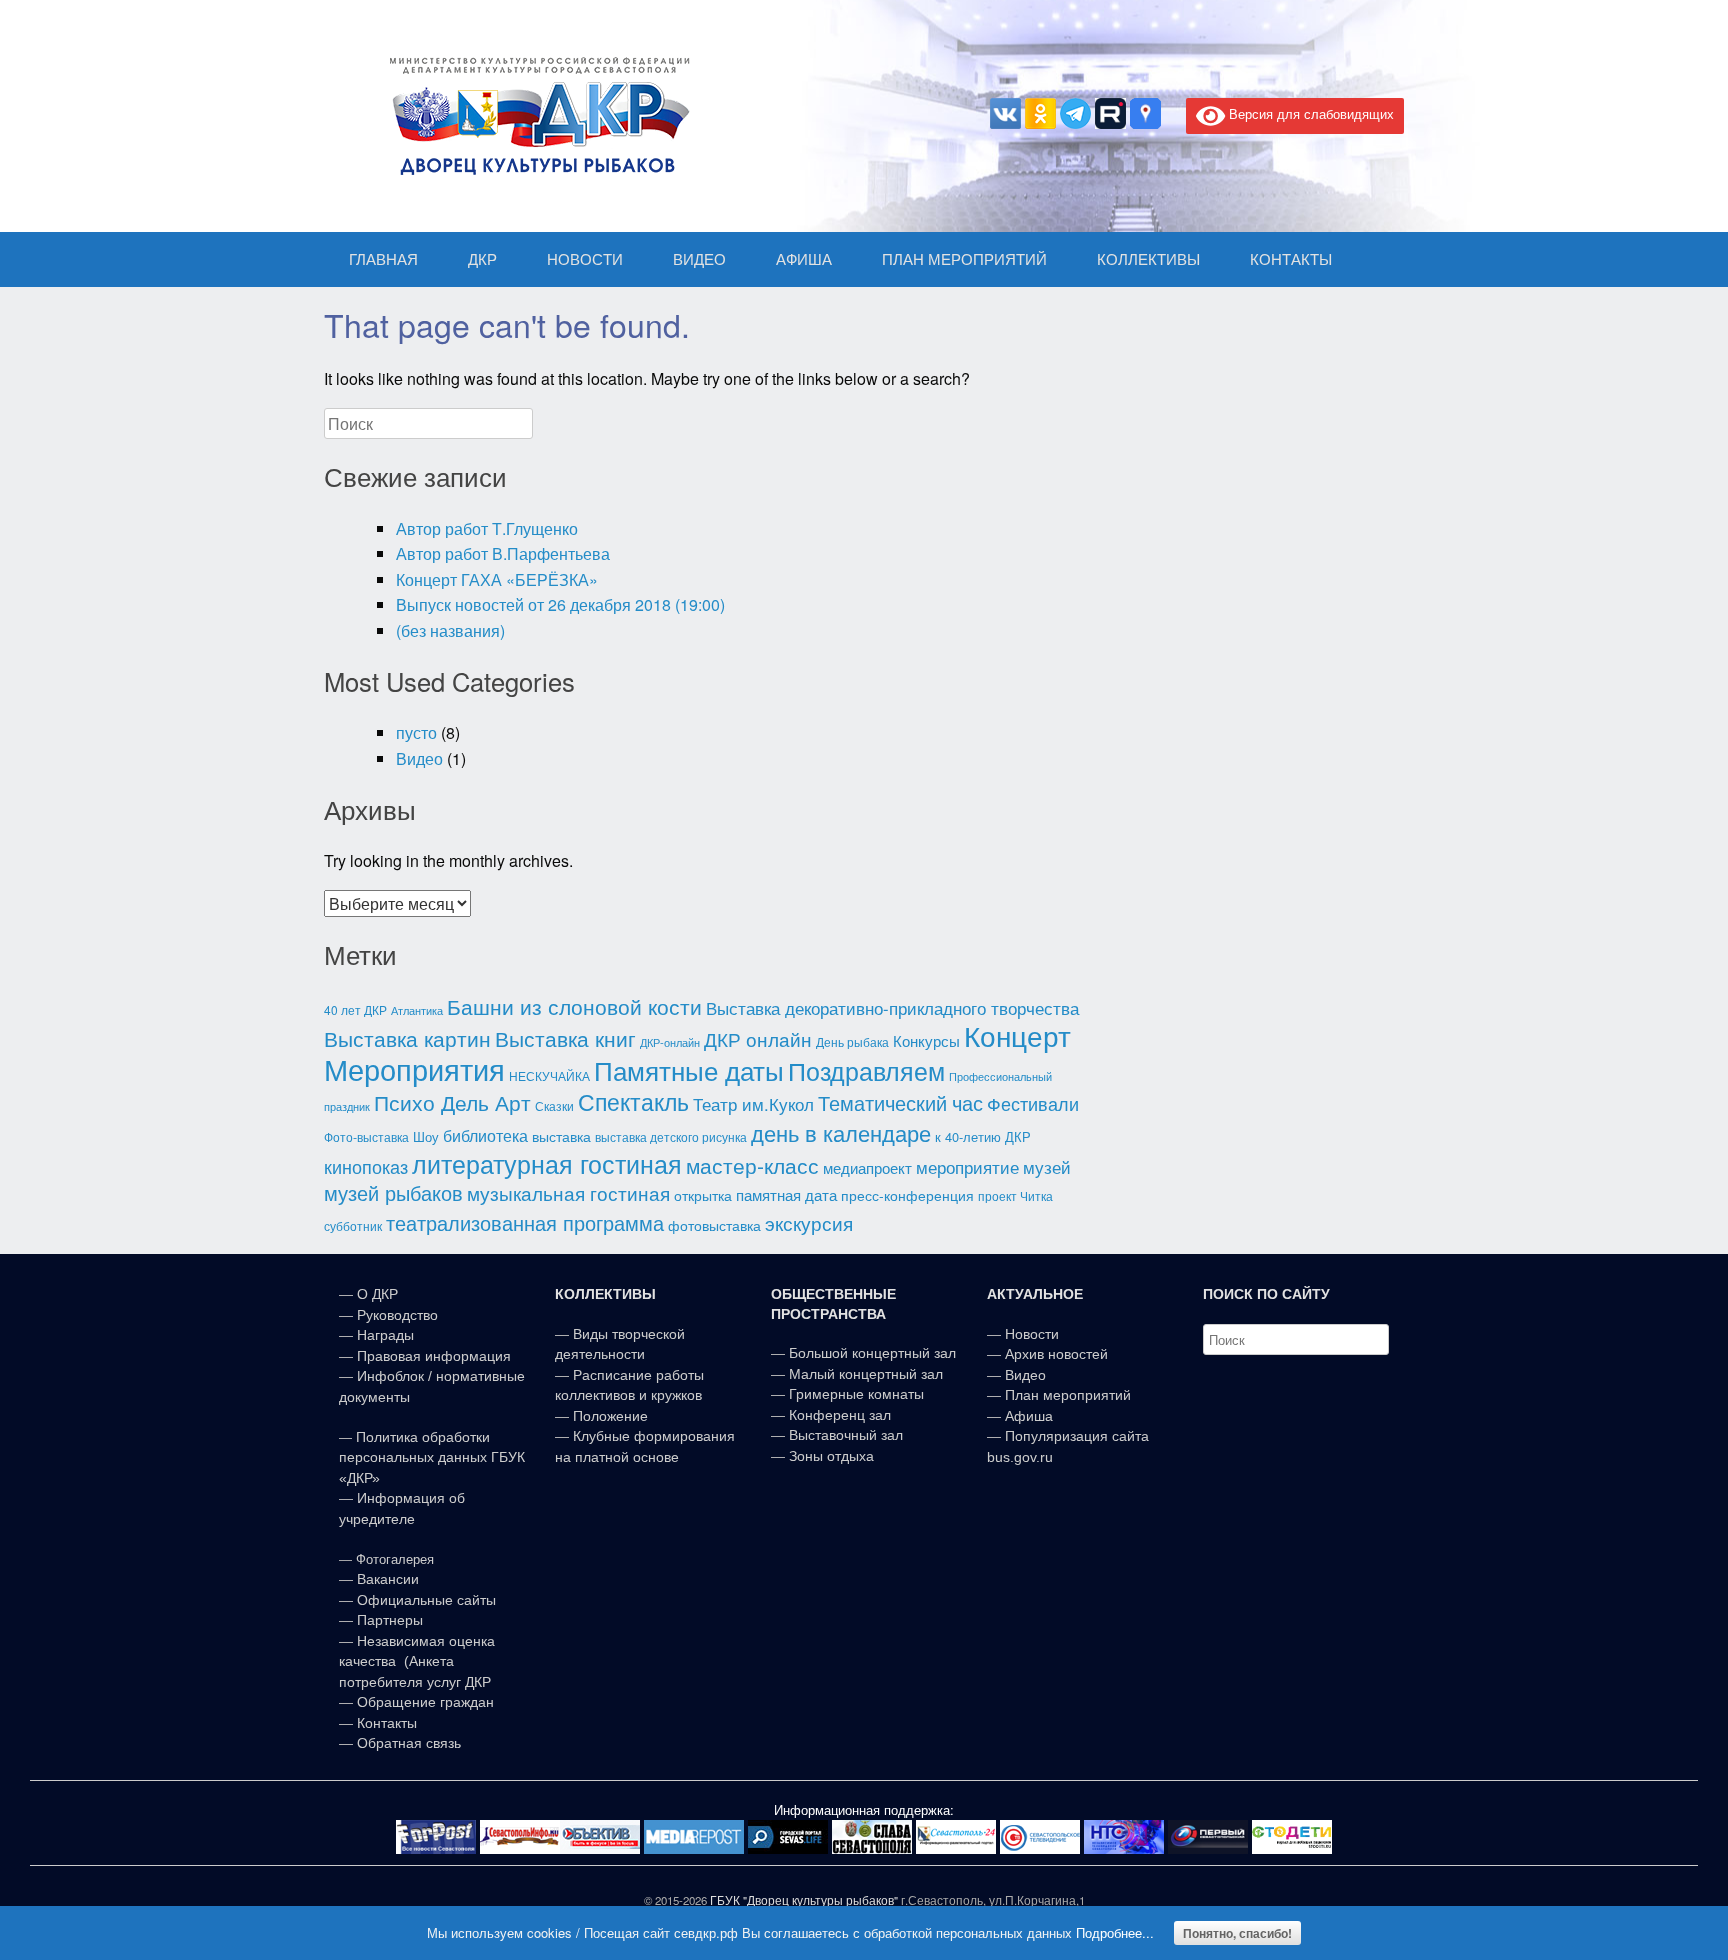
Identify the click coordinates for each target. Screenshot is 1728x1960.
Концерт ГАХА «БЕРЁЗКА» (497, 579)
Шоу (426, 1136)
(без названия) (450, 630)
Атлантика (417, 1010)
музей (1047, 1167)
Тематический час (900, 1102)
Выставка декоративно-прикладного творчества (892, 1008)
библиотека (485, 1135)
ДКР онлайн (758, 1038)
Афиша (1029, 1416)
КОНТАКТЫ (1291, 259)
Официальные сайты (426, 1600)
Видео (419, 758)
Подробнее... (1115, 1932)
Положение (610, 1416)
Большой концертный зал (872, 1353)
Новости (1032, 1334)
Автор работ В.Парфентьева (503, 553)
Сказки (554, 1105)
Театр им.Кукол (753, 1104)
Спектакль (633, 1101)
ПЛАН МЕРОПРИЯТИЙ (964, 259)
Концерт (1017, 1035)
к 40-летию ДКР (983, 1136)
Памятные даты (689, 1070)
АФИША (804, 259)
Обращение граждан (425, 1702)
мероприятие (967, 1166)
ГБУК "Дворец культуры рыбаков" (804, 1900)
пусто (416, 732)
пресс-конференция (907, 1195)
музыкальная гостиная (568, 1193)
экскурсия (809, 1222)
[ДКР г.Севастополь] (534, 116)
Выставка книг (565, 1038)
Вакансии (388, 1579)
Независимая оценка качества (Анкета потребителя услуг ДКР (417, 1661)
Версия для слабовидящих (1309, 113)
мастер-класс (752, 1165)
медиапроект (867, 1167)
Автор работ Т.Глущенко (487, 528)
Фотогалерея (395, 1559)
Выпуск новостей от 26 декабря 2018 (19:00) (560, 604)
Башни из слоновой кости (574, 1006)
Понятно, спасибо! (1237, 1933)
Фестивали (1033, 1103)
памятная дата (786, 1194)
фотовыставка (714, 1225)
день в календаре (841, 1132)
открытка (703, 1195)
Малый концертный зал (866, 1374)
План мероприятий (1068, 1395)
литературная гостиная (547, 1163)
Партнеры (390, 1620)
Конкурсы (926, 1040)
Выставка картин (407, 1038)
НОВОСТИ (585, 259)
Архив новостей (1056, 1354)
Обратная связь (407, 1743)
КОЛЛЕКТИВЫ (1148, 259)
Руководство (397, 1315)
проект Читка (1015, 1196)
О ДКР (377, 1294)
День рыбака (852, 1042)
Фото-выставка (366, 1137)
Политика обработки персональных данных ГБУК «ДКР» (432, 1457)
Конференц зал (840, 1415)
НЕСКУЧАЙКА (549, 1075)
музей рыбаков (393, 1192)
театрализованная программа (525, 1222)
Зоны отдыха (831, 1456)
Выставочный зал (846, 1435)
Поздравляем (866, 1070)
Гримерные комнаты (856, 1394)
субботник (353, 1225)
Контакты (385, 1723)
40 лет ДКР (355, 1009)
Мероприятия (414, 1068)
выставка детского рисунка (671, 1137)
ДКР (482, 259)
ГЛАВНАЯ (383, 259)
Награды (385, 1335)
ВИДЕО (699, 259)
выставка (561, 1136)
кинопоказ (366, 1166)
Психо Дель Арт (452, 1102)
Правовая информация (434, 1356)
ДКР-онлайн (670, 1042)
